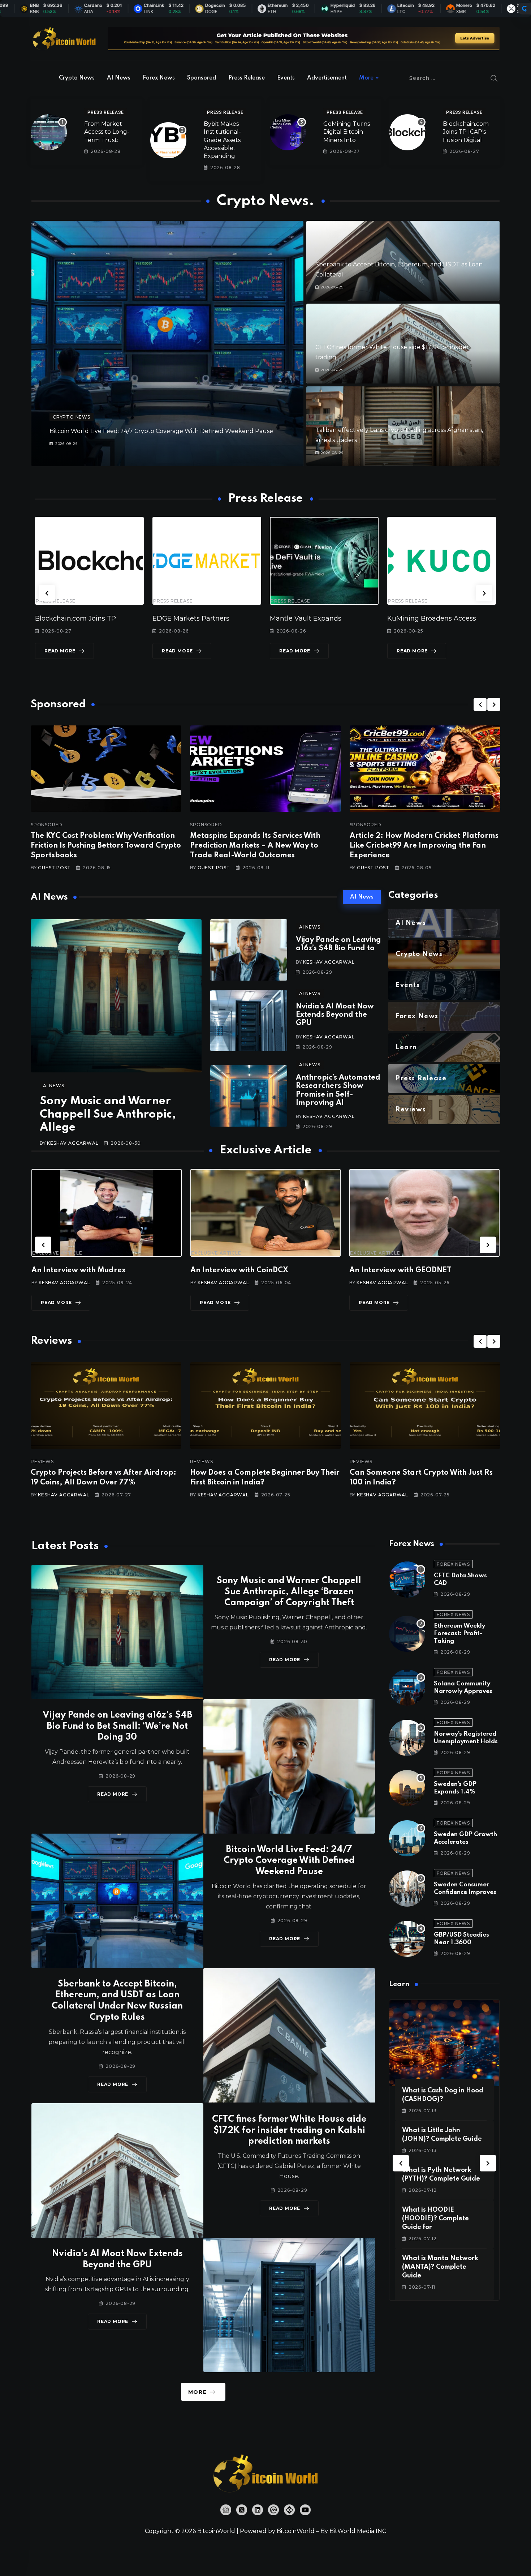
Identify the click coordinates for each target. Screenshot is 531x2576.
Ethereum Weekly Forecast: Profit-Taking (459, 1634)
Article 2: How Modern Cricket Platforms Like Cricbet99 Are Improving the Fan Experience (424, 846)
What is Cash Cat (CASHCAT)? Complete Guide (407, 2219)
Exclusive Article (175, 1253)
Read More (78, 651)
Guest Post (54, 868)
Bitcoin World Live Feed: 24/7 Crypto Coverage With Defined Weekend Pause (161, 431)
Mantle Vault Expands (89, 618)
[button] (47, 593)
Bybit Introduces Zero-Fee (330, 618)
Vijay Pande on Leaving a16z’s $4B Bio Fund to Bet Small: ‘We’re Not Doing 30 (117, 1726)
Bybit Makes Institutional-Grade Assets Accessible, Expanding (222, 140)
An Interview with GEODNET (200, 1270)
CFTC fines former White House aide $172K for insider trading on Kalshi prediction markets (289, 2131)
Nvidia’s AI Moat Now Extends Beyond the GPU (335, 1015)
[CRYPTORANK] (524, 9)
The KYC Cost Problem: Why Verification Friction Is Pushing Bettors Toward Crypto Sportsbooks (106, 846)
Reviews (161, 1462)
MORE (197, 2392)
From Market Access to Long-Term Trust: (107, 132)
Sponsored (202, 78)
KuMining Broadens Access (215, 618)
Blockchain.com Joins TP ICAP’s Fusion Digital (466, 132)
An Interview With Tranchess (360, 1270)
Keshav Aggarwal (73, 1143)
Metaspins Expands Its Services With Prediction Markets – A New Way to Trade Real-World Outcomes (255, 846)
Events (286, 78)
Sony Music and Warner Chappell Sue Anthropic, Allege (108, 1114)
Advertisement (327, 78)
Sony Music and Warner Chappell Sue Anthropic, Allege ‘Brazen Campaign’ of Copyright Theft (289, 1592)
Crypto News (77, 78)
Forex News (159, 78)
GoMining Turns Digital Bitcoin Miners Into (347, 132)
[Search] (494, 78)
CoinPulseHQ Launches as (448, 618)
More (366, 78)
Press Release (247, 78)
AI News (119, 78)
